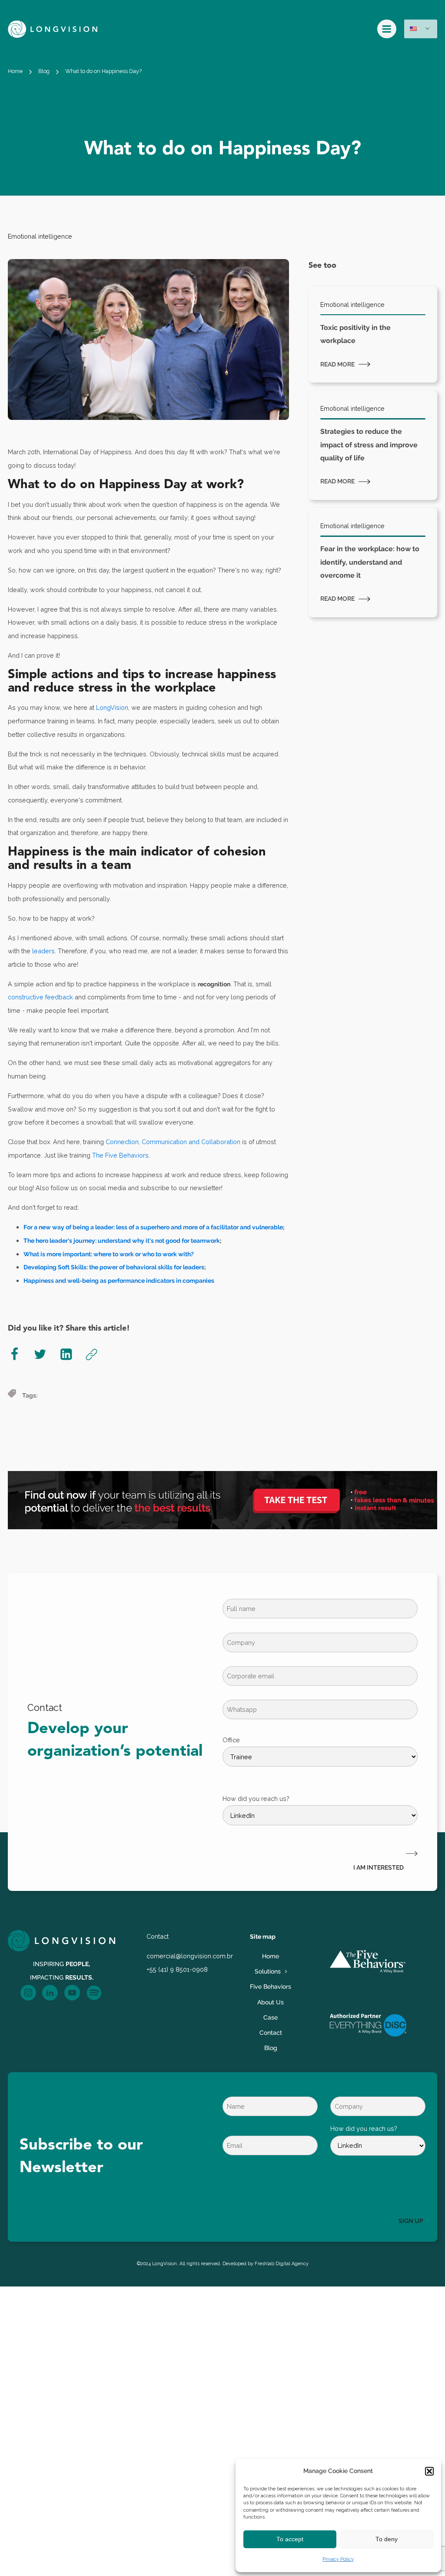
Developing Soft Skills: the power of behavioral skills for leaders (114, 1267)
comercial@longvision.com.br (190, 1956)
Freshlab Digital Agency (282, 2264)
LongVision (112, 707)
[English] (421, 29)
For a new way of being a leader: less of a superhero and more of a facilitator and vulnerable (153, 1227)
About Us (271, 2002)
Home (15, 71)
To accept (290, 2539)
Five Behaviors (271, 1986)
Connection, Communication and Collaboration (173, 1142)
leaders (43, 951)
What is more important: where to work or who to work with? (109, 1254)
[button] (429, 2471)
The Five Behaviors (120, 1155)
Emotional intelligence (40, 236)
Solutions (268, 1971)
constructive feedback (40, 997)
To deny (387, 2539)
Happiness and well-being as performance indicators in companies (119, 1280)
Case (271, 2017)
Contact (271, 2032)
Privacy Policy (338, 2559)
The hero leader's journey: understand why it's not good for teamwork (122, 1240)
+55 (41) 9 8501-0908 (177, 1969)
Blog (44, 71)
